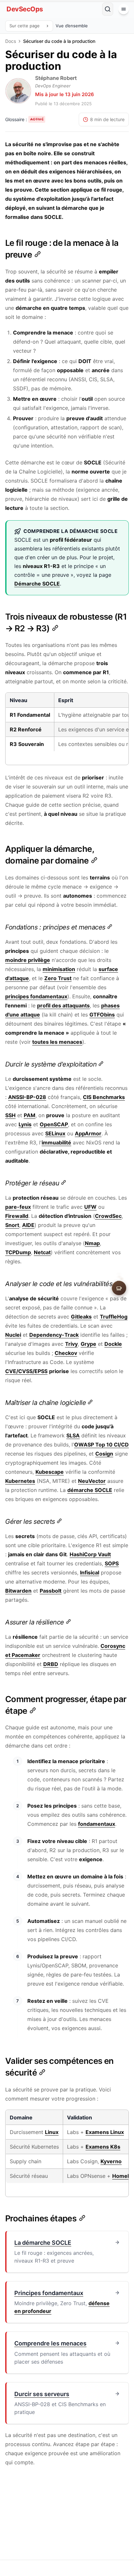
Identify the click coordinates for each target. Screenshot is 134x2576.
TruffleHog (114, 1317)
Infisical (90, 1572)
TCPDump (18, 1252)
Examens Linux (105, 2132)
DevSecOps (25, 9)
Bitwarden (18, 1591)
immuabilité (56, 1143)
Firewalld (17, 1216)
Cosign (104, 1454)
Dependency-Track (54, 1335)
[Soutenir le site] (119, 1288)
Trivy (71, 1344)
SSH (10, 1115)
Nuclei (13, 1335)
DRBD (51, 1664)
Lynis (25, 1124)
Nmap (92, 1243)
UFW (90, 1207)
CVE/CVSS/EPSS (26, 1371)
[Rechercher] (108, 9)
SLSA (73, 1435)
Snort (12, 1225)
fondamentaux (97, 1824)
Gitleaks (81, 1317)
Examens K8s (103, 2147)
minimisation (59, 969)
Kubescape (50, 1472)
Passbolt (51, 1591)
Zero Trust (58, 978)
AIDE (28, 1225)
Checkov (66, 1353)
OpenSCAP (54, 1124)
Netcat (42, 1252)
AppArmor (88, 1133)
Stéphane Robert (56, 78)
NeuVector (92, 1481)
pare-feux (18, 1207)
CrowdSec (108, 1216)
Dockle (113, 1344)
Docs (11, 41)
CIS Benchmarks (104, 1097)
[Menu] (124, 9)
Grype (88, 1344)
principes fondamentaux (36, 996)
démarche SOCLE (90, 1490)
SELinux (55, 1133)
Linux (52, 2132)
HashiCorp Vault (90, 1554)
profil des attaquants (63, 1005)
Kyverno (111, 2161)
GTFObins (102, 1015)
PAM (30, 1115)
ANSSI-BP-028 (27, 1097)
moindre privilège (28, 960)
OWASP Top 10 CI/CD (101, 1445)
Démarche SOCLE (37, 584)
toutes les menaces (57, 1042)
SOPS (112, 1563)
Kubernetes (20, 1481)
